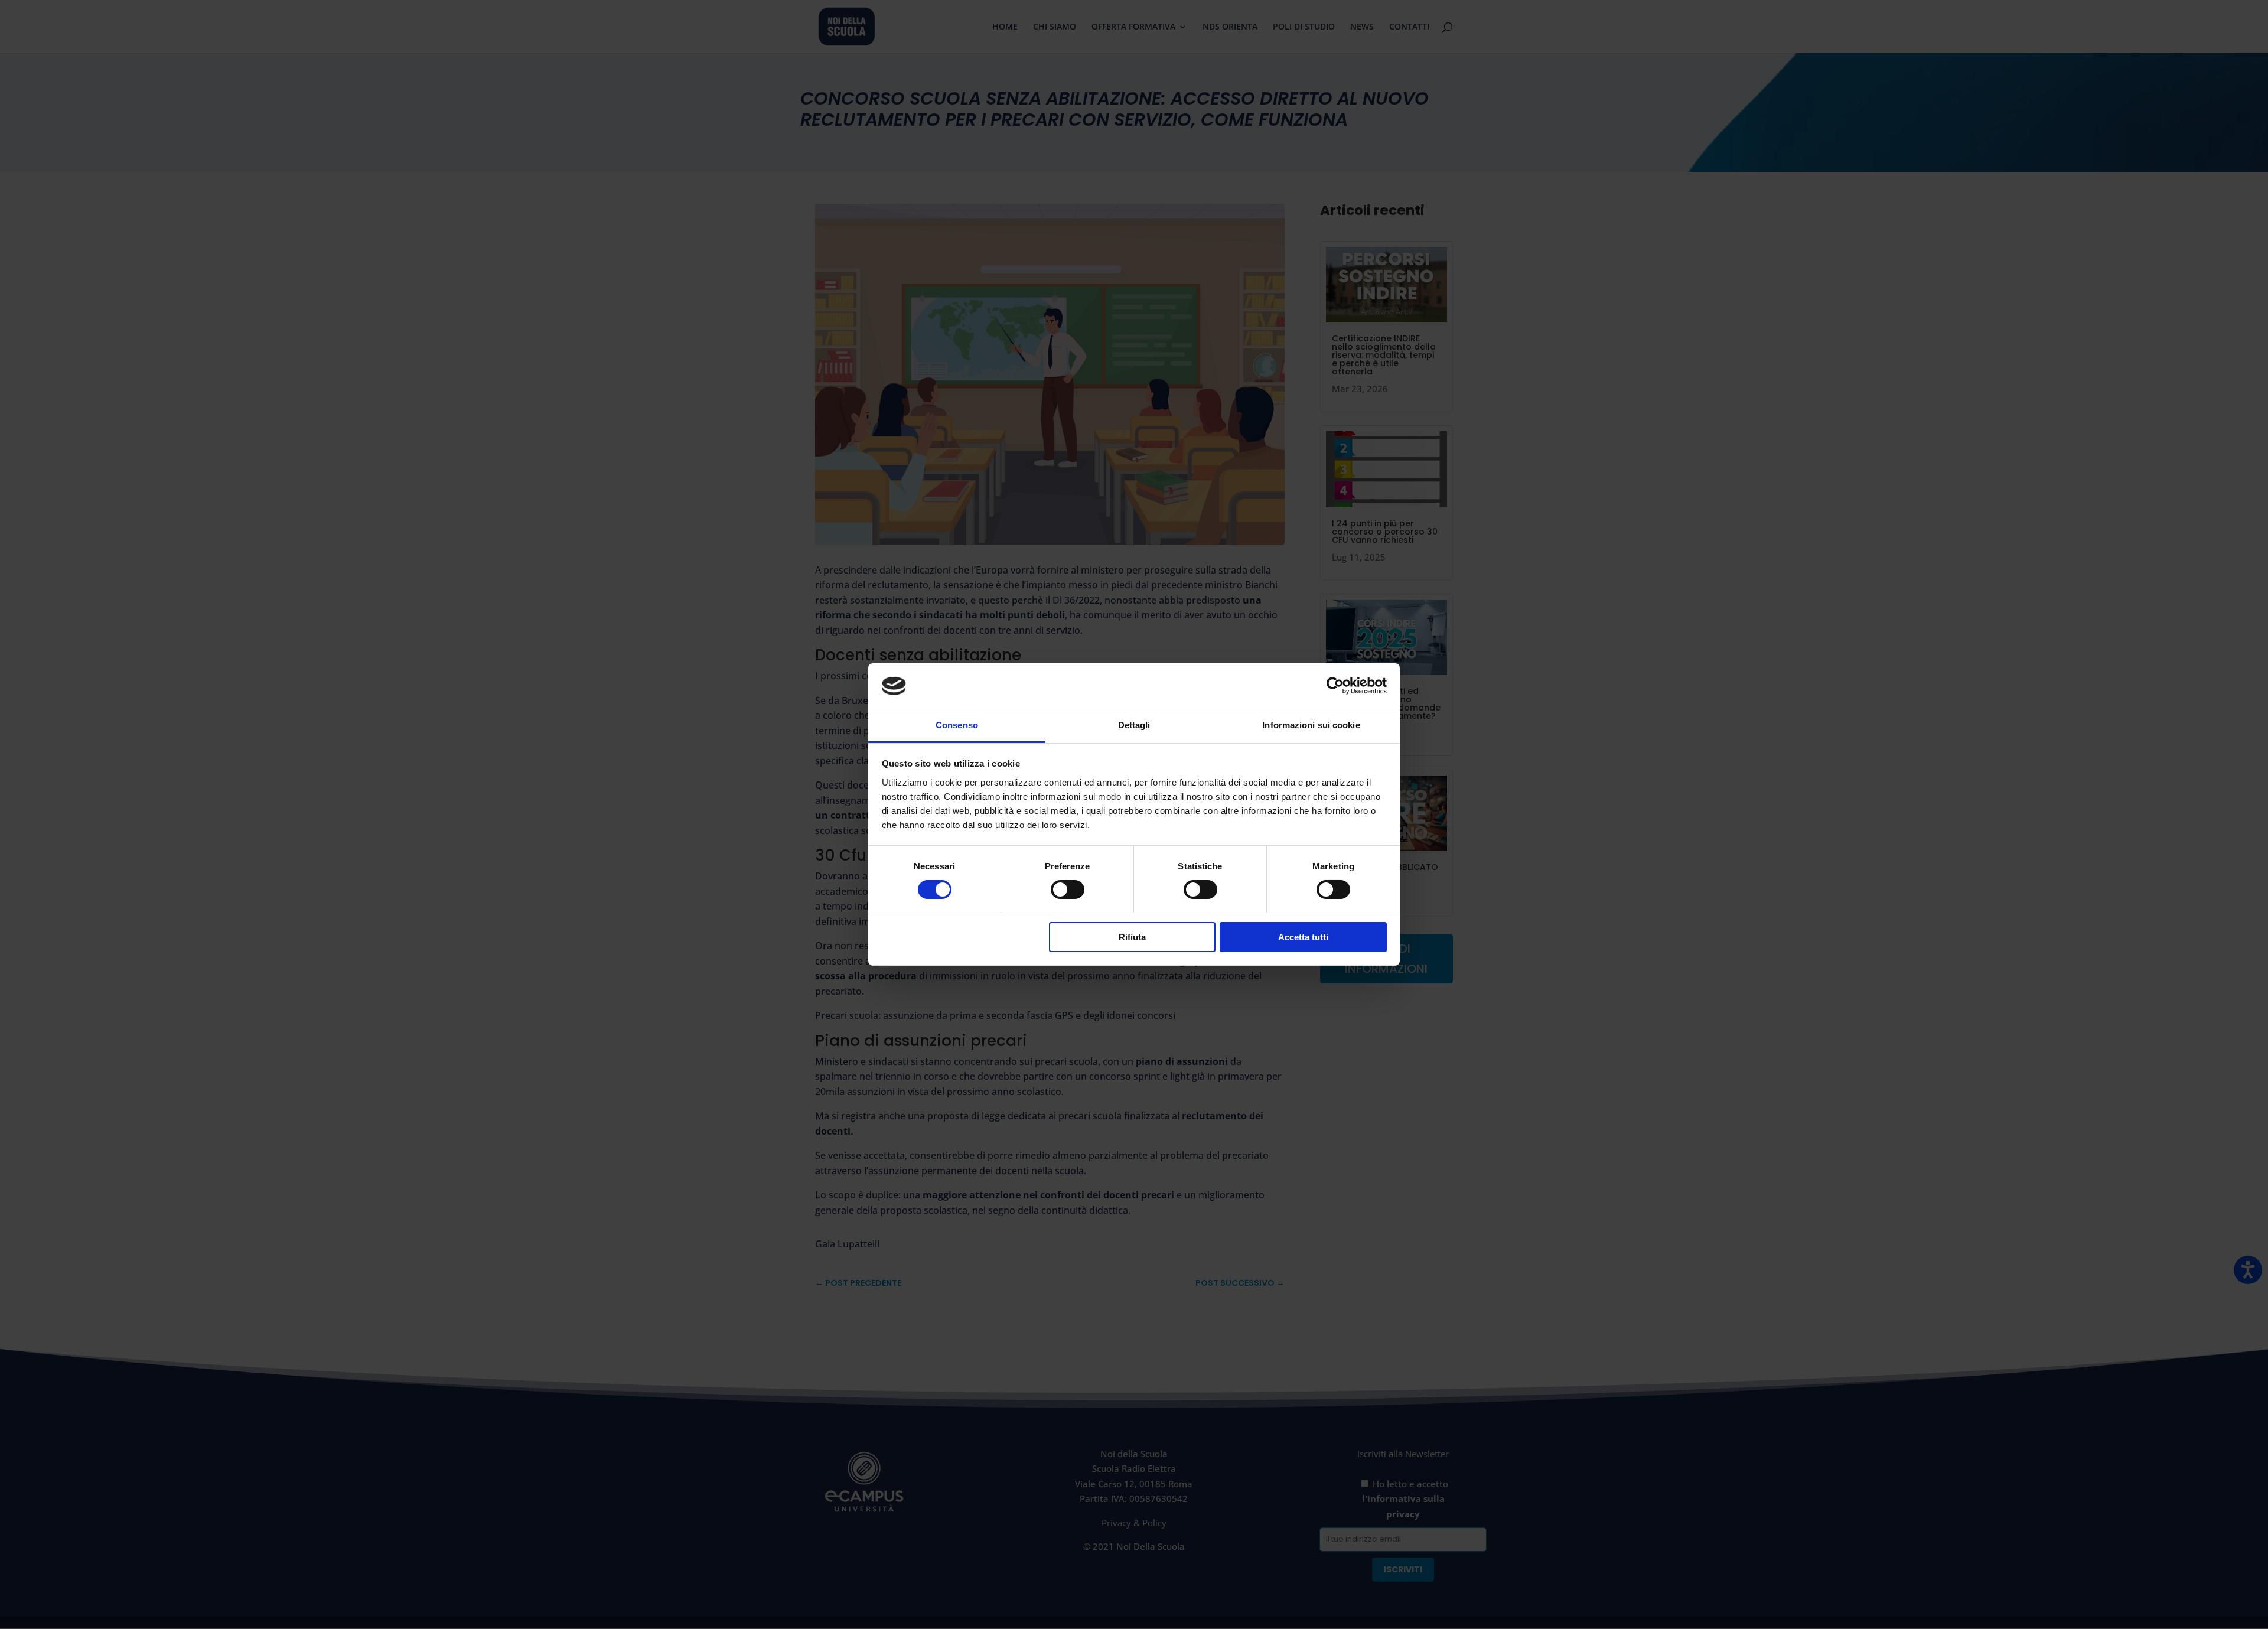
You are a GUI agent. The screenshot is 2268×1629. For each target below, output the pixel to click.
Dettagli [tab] (1134, 725)
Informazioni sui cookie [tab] (1311, 725)
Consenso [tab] (957, 725)
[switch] (1068, 890)
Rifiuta (1132, 937)
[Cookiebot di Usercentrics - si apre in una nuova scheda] (1335, 686)
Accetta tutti (1303, 937)
